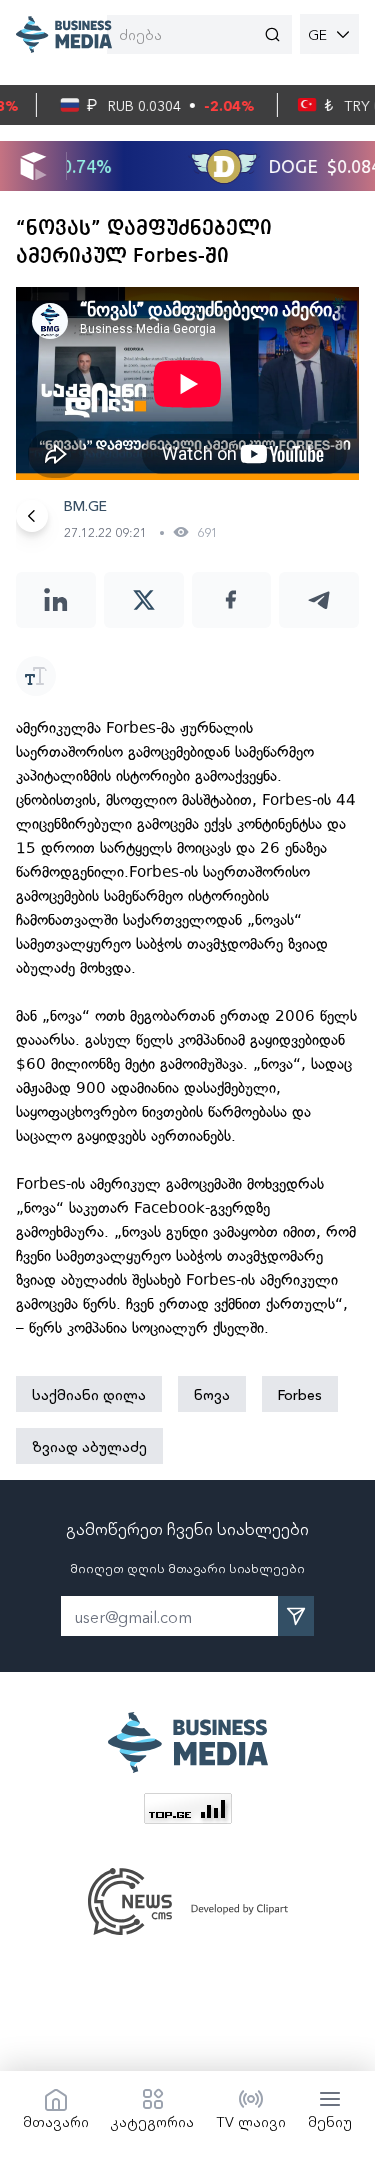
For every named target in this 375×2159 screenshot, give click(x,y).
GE (317, 34)
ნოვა (212, 1394)
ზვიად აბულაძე (89, 1446)
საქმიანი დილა (89, 1394)
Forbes (300, 1394)
